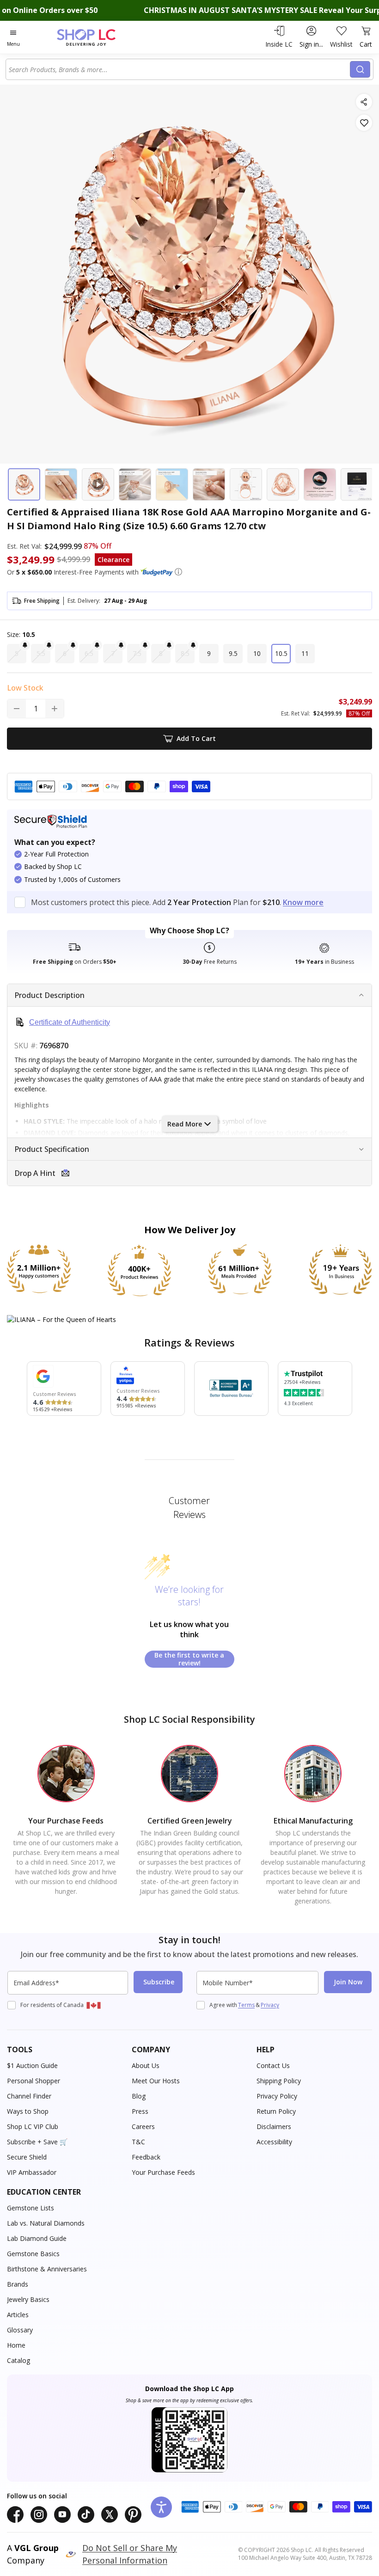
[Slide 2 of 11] (61, 484)
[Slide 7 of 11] (246, 484)
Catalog (18, 2360)
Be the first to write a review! (189, 1659)
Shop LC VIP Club (33, 2126)
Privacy (270, 2005)
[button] (178, 572)
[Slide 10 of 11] (357, 484)
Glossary (20, 2330)
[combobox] (179, 69)
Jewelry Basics (28, 2299)
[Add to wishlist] (364, 123)
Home (16, 2345)
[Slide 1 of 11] (24, 484)
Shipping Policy (279, 2081)
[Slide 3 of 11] (98, 484)
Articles (18, 2315)
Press (140, 2111)
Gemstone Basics (33, 2254)
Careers (143, 2126)
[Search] (360, 69)
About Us (146, 2065)
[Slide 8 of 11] (283, 484)
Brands (18, 2284)
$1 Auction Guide (32, 2065)
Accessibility (274, 2142)
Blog (139, 2096)
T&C (138, 2142)
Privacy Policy (277, 2096)
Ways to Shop (28, 2111)
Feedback (146, 2157)
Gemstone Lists (31, 2208)
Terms (246, 2005)
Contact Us (273, 2065)
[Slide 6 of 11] (209, 484)
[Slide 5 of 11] (172, 484)
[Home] (96, 37)
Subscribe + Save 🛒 (37, 2142)
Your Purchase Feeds (163, 2172)
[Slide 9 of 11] (320, 484)
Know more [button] (303, 902)
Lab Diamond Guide (37, 2238)
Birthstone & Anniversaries (47, 2269)
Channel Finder (29, 2096)
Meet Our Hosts (156, 2081)
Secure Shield (27, 2157)
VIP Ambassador (32, 2172)
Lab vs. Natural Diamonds (46, 2223)
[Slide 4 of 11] (135, 484)
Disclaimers (274, 2126)
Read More (185, 1124)
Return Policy (276, 2111)
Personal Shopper (34, 2081)
